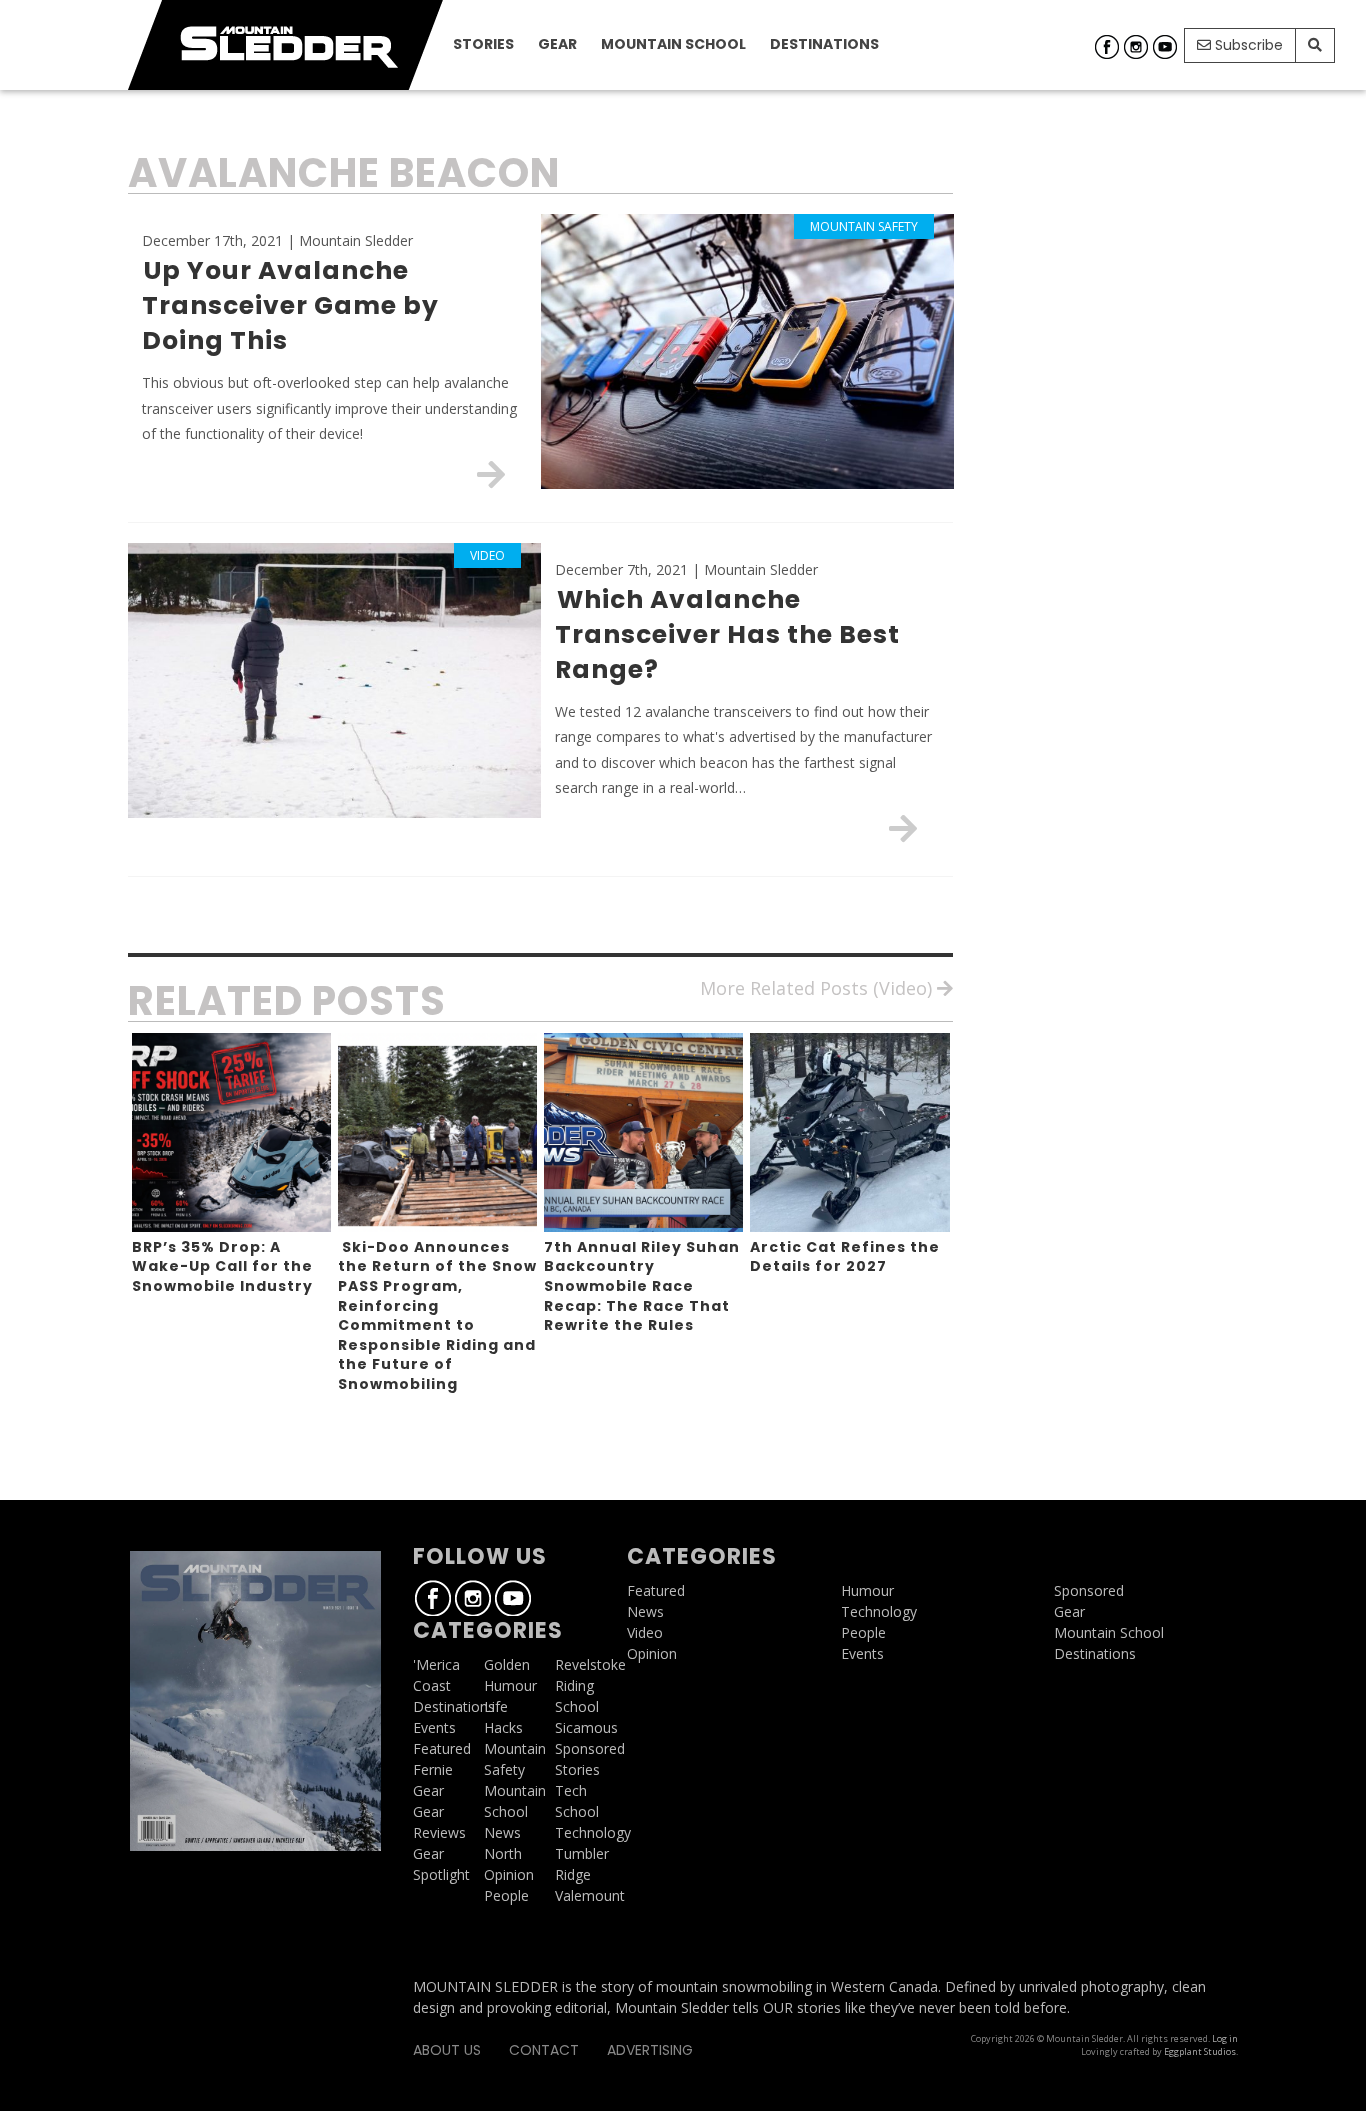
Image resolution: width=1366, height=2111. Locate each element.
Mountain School (673, 44)
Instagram (1136, 47)
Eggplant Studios (1200, 2051)
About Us (447, 2050)
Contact (544, 2050)
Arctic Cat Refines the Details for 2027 (845, 1257)
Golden (507, 1664)
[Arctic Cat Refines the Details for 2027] (849, 1132)
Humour (510, 1685)
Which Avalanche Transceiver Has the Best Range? (727, 634)
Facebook (1107, 47)
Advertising (650, 2050)
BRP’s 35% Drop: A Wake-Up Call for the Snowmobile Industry (222, 1266)
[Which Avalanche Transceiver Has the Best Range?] (903, 828)
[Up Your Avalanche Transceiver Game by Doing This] (491, 474)
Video (645, 1632)
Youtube (1165, 47)
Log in (1225, 2038)
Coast (432, 1685)
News (502, 1832)
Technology (593, 1832)
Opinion (509, 1874)
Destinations (824, 44)
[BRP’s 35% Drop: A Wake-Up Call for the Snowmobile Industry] (231, 1132)
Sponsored (590, 1748)
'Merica (436, 1664)
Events (434, 1727)
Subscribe (1247, 45)
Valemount (590, 1895)
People (506, 1895)
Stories (483, 44)
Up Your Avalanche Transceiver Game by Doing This (290, 305)
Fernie (433, 1769)
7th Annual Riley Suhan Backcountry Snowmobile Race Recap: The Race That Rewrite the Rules (642, 1286)
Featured (442, 1748)
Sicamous (586, 1727)
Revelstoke (590, 1664)
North (503, 1853)
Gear (557, 44)
